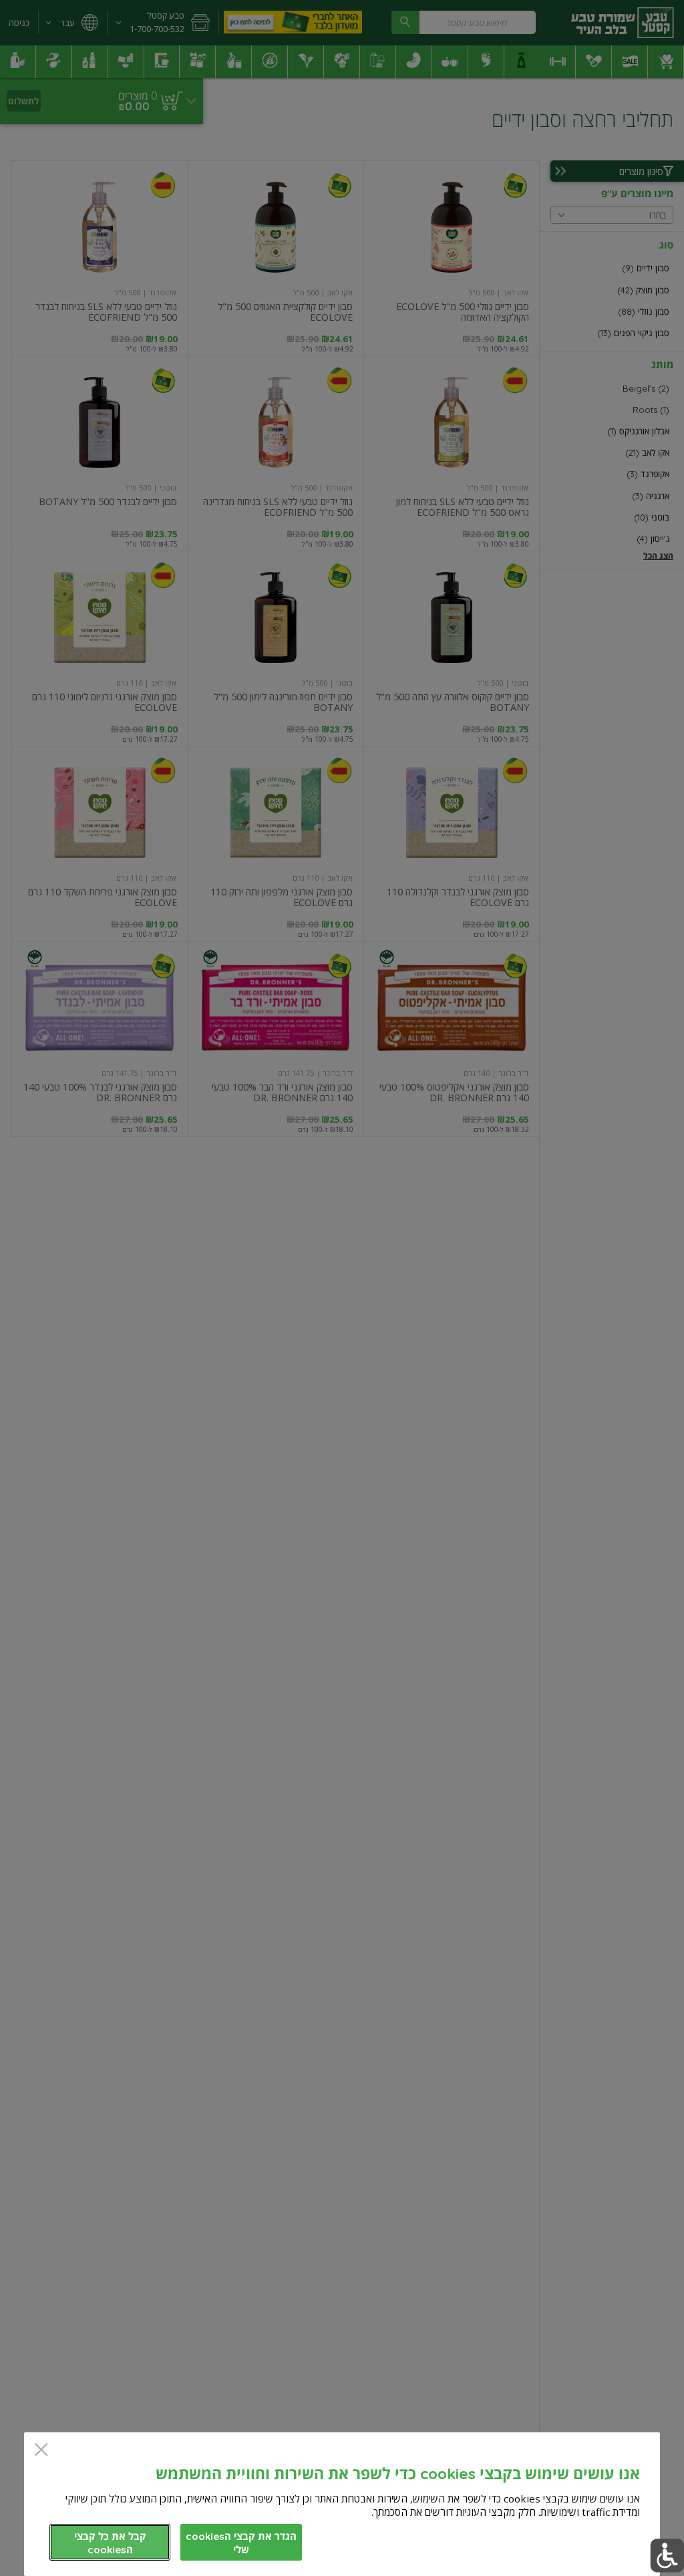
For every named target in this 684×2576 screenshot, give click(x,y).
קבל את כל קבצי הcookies (110, 2543)
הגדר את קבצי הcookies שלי (241, 2543)
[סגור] (41, 2451)
